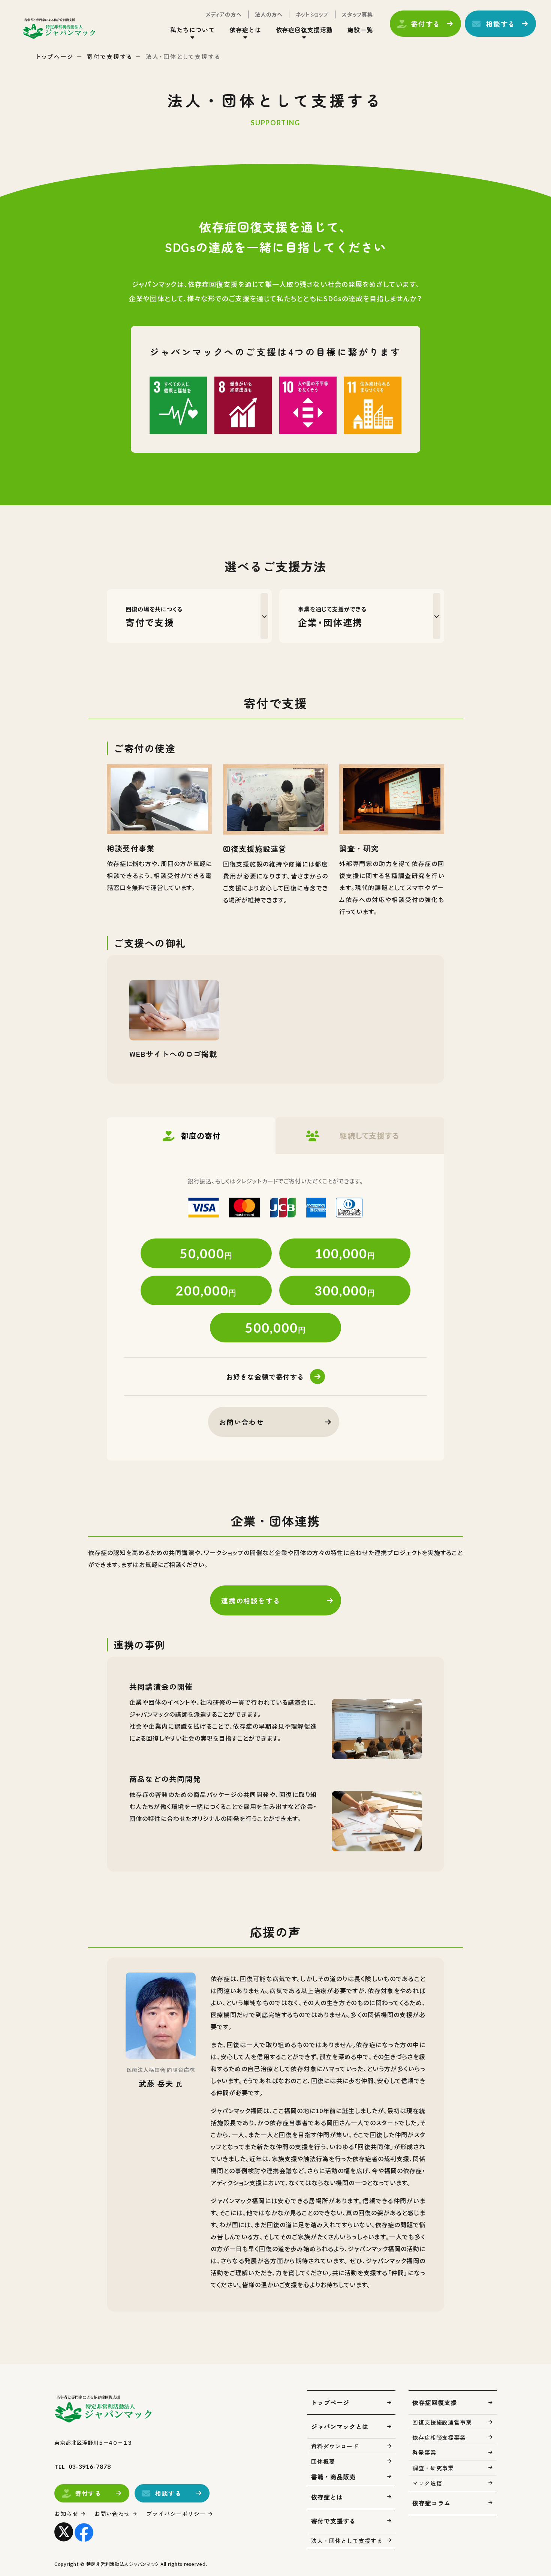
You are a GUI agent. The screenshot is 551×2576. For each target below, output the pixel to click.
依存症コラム (431, 2503)
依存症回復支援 (435, 2402)
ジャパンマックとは (340, 2426)
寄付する (426, 24)
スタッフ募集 (357, 14)
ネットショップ (312, 14)
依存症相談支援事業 (439, 2437)
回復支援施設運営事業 (442, 2422)
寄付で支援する (110, 56)
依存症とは (327, 2497)
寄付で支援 (154, 617)
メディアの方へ (224, 14)
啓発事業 (424, 2452)
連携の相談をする (251, 1600)
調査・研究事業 (433, 2468)
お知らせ (66, 2514)
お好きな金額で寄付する (265, 1377)
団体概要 (323, 2461)
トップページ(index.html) (59, 29)
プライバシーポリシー (176, 2514)
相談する (501, 24)
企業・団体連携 (332, 617)
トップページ (55, 56)
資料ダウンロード (335, 2446)
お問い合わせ (242, 1422)
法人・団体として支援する (347, 2541)
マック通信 (427, 2483)
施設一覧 (360, 30)
